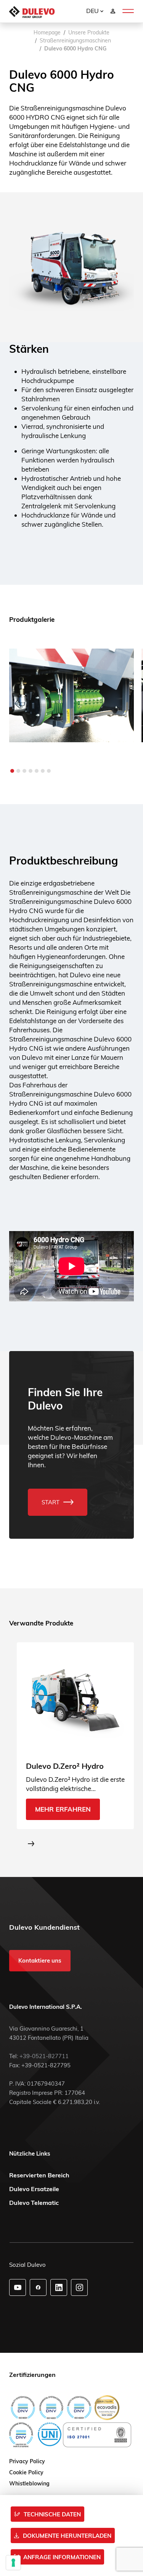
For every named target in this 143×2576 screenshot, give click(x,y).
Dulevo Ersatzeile (34, 2189)
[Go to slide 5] (37, 771)
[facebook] (38, 2287)
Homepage (47, 32)
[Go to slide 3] (24, 771)
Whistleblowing (29, 2484)
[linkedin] (59, 2287)
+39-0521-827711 (44, 2056)
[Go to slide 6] (43, 771)
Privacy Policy (27, 2462)
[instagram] (80, 2287)
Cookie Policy (26, 2473)
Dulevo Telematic (34, 2203)
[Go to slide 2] (18, 771)
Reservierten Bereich (39, 2175)
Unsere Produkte (89, 32)
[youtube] (18, 2287)
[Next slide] (31, 1844)
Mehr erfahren (63, 1809)
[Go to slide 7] (49, 771)
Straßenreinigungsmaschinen (75, 41)
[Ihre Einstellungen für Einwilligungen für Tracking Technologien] (13, 2563)
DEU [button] (93, 11)
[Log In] (113, 11)
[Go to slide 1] (12, 771)
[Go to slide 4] (31, 771)
